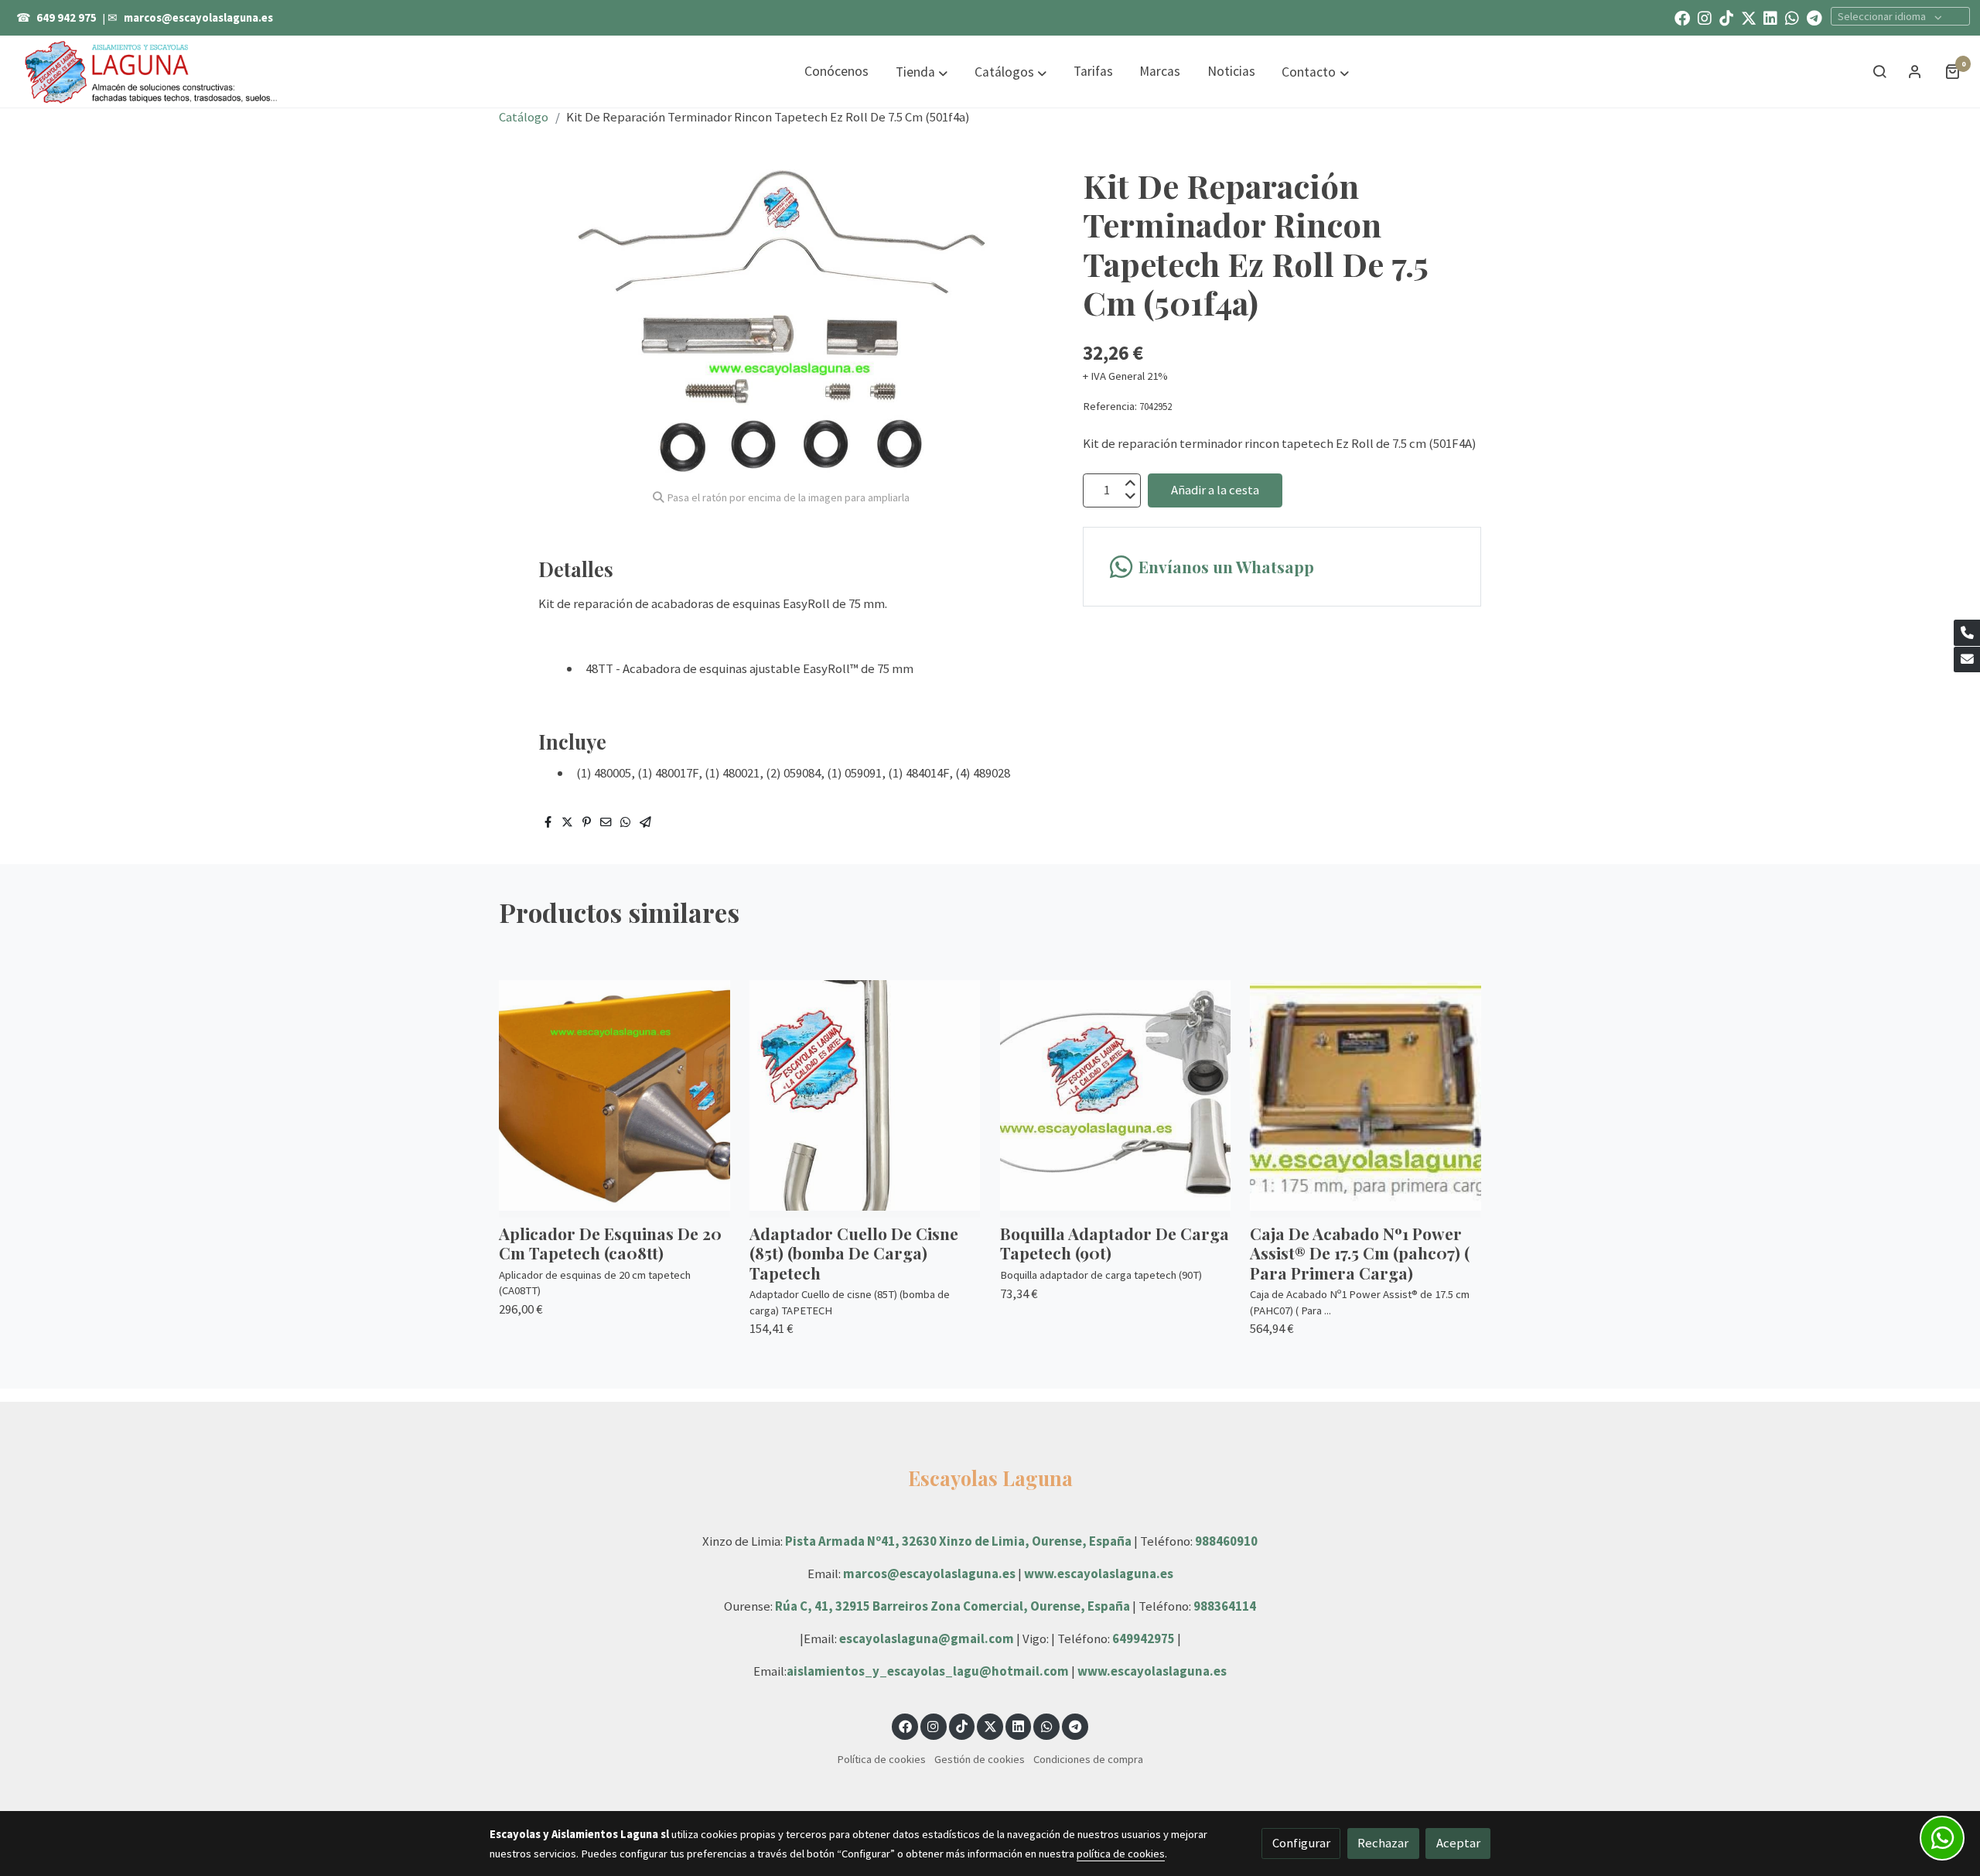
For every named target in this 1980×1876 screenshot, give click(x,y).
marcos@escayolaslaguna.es (198, 18)
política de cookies (1121, 1854)
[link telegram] (1814, 17)
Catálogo (524, 117)
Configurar (1301, 1843)
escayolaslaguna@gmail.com (927, 1639)
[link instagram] (1705, 17)
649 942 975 (67, 18)
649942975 (1144, 1639)
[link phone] (1967, 633)
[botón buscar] (1879, 71)
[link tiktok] (1726, 17)
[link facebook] (1682, 17)
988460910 (1226, 1541)
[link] (152, 71)
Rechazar (1383, 1843)
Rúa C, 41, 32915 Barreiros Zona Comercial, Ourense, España (954, 1606)
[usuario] (1915, 71)
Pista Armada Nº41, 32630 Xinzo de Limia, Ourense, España (958, 1541)
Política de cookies (881, 1759)
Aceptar (1458, 1843)
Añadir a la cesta (1215, 490)
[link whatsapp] (1792, 17)
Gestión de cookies (980, 1759)
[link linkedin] (1770, 17)
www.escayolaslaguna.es (1099, 1574)
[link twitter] (1749, 17)
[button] (922, 72)
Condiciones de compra (1088, 1759)
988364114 (1225, 1606)
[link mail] (1967, 660)
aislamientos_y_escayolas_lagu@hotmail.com (929, 1671)
